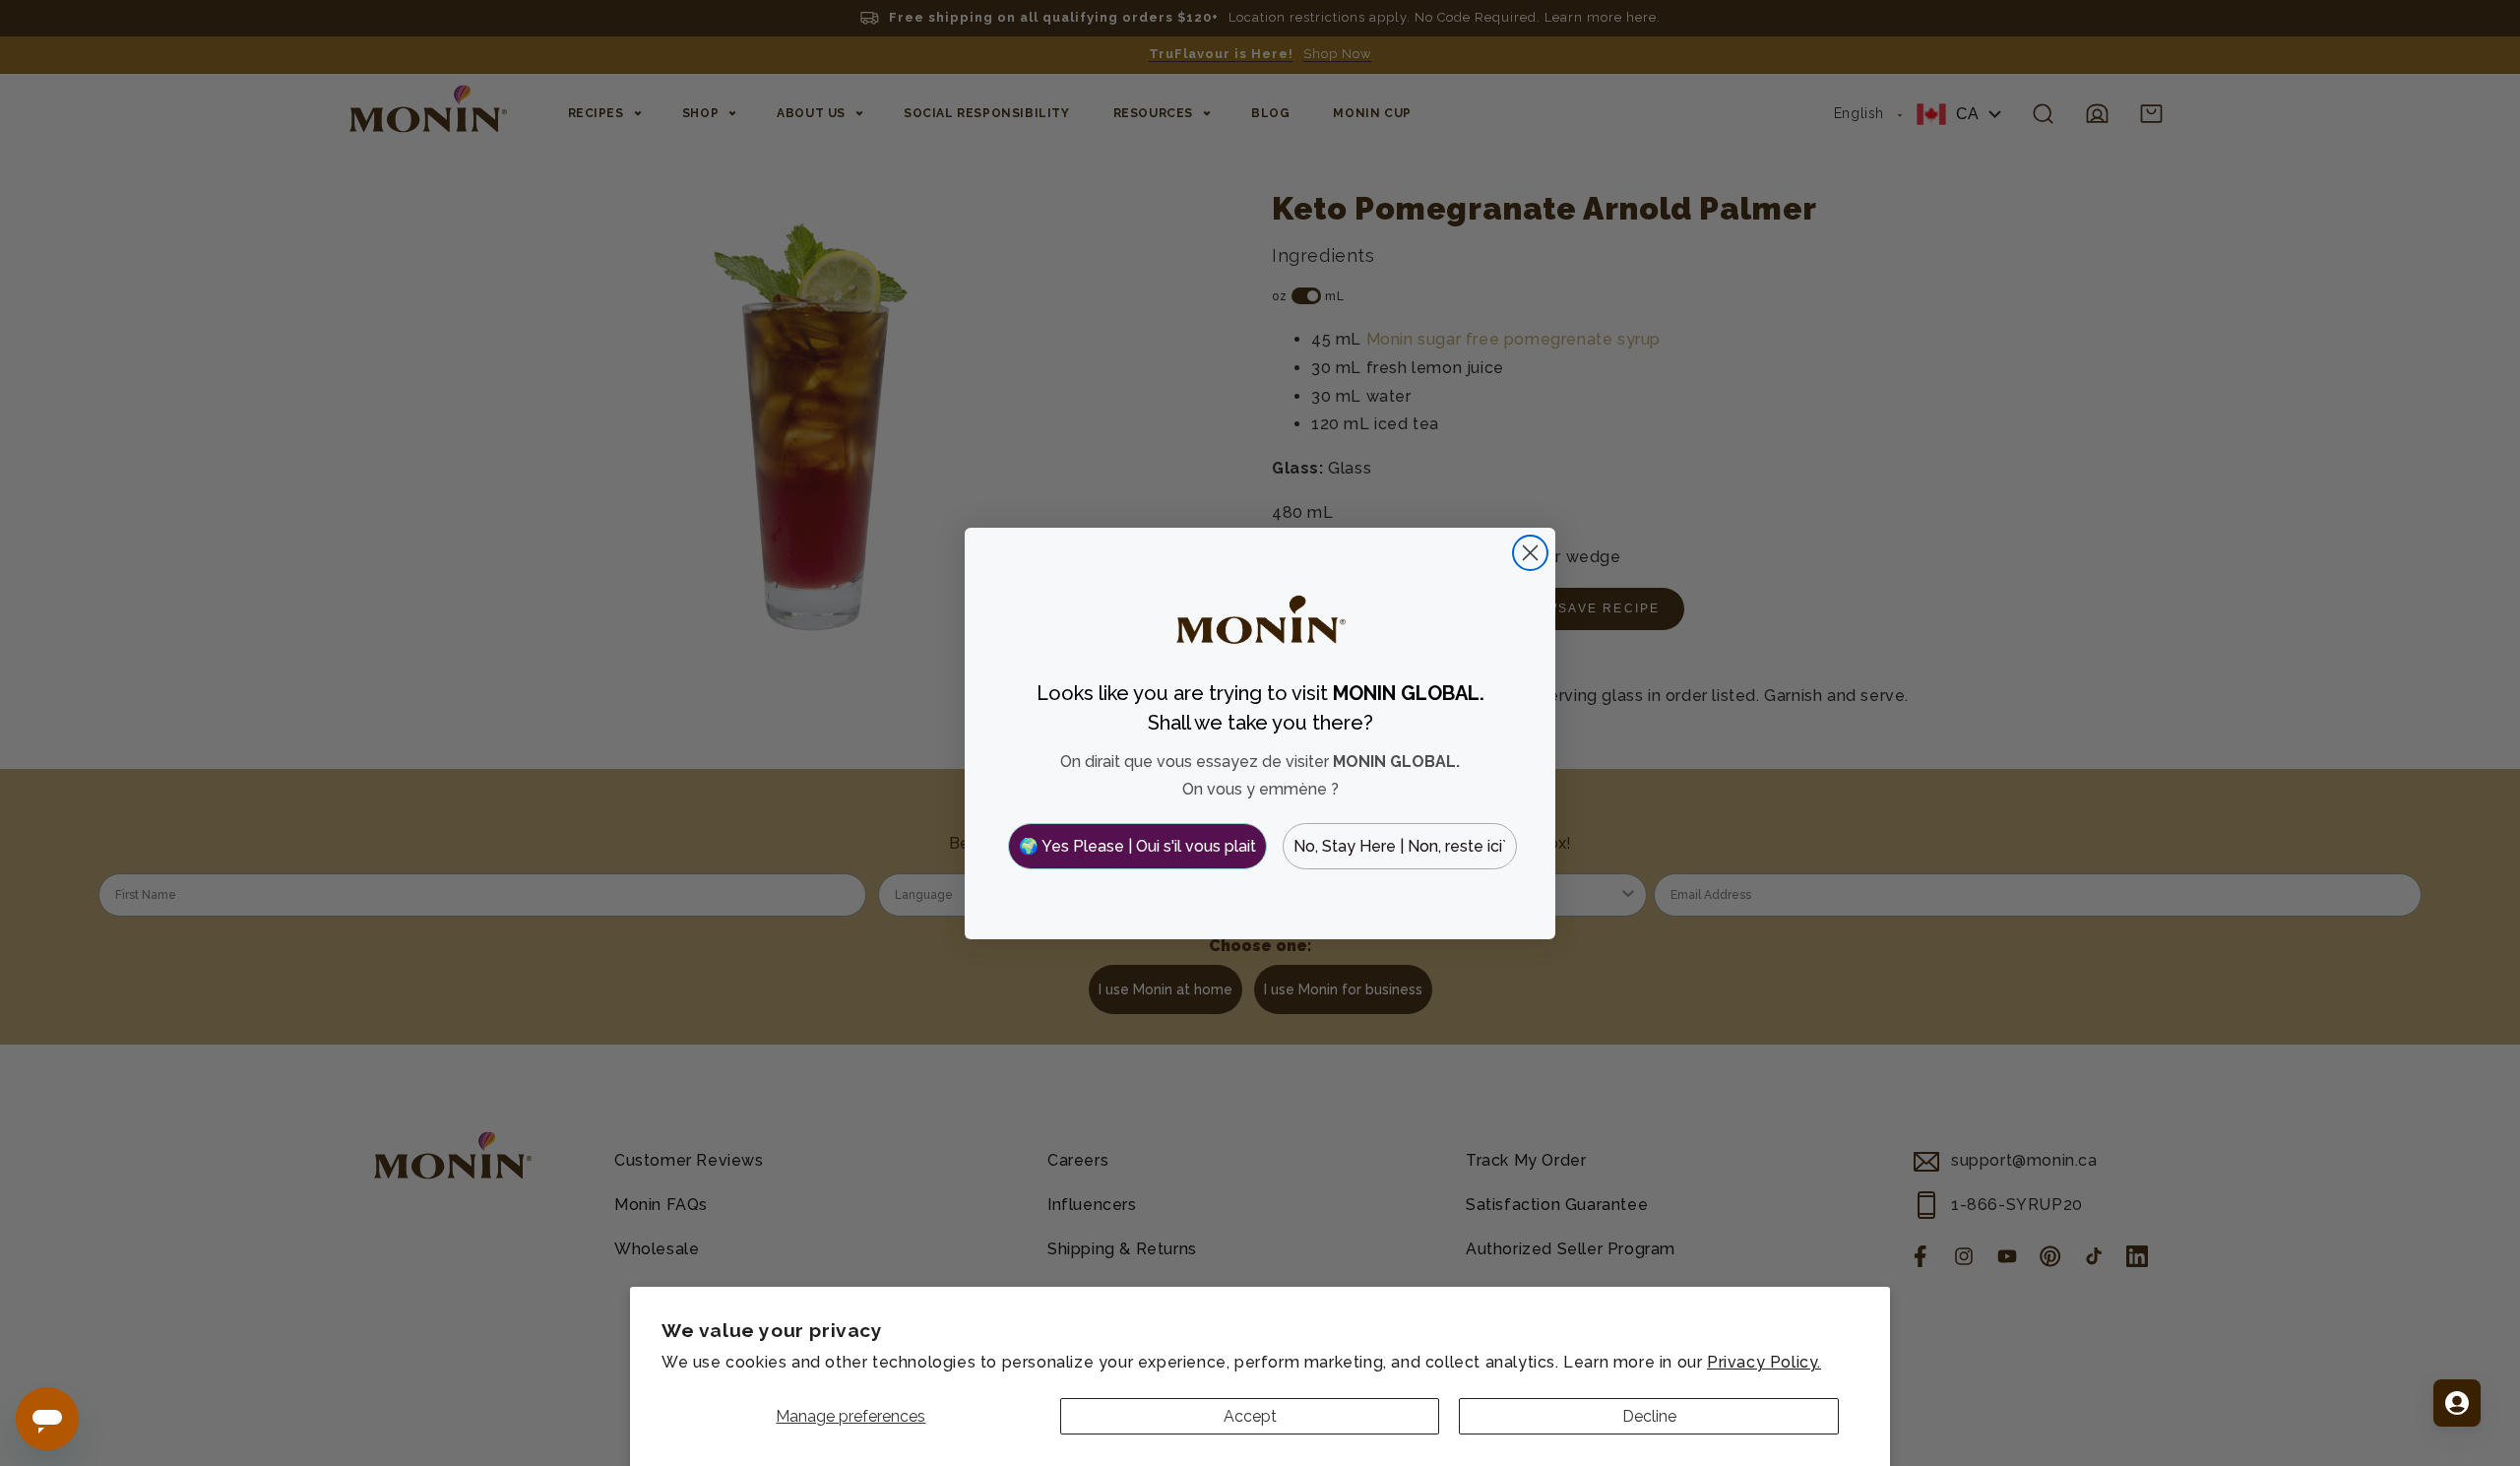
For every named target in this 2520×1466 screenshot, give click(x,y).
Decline (1649, 1416)
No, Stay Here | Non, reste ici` (1400, 846)
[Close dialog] (1530, 553)
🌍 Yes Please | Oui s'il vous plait (1137, 846)
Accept (1250, 1416)
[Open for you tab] (2457, 1403)
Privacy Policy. (1764, 1362)
